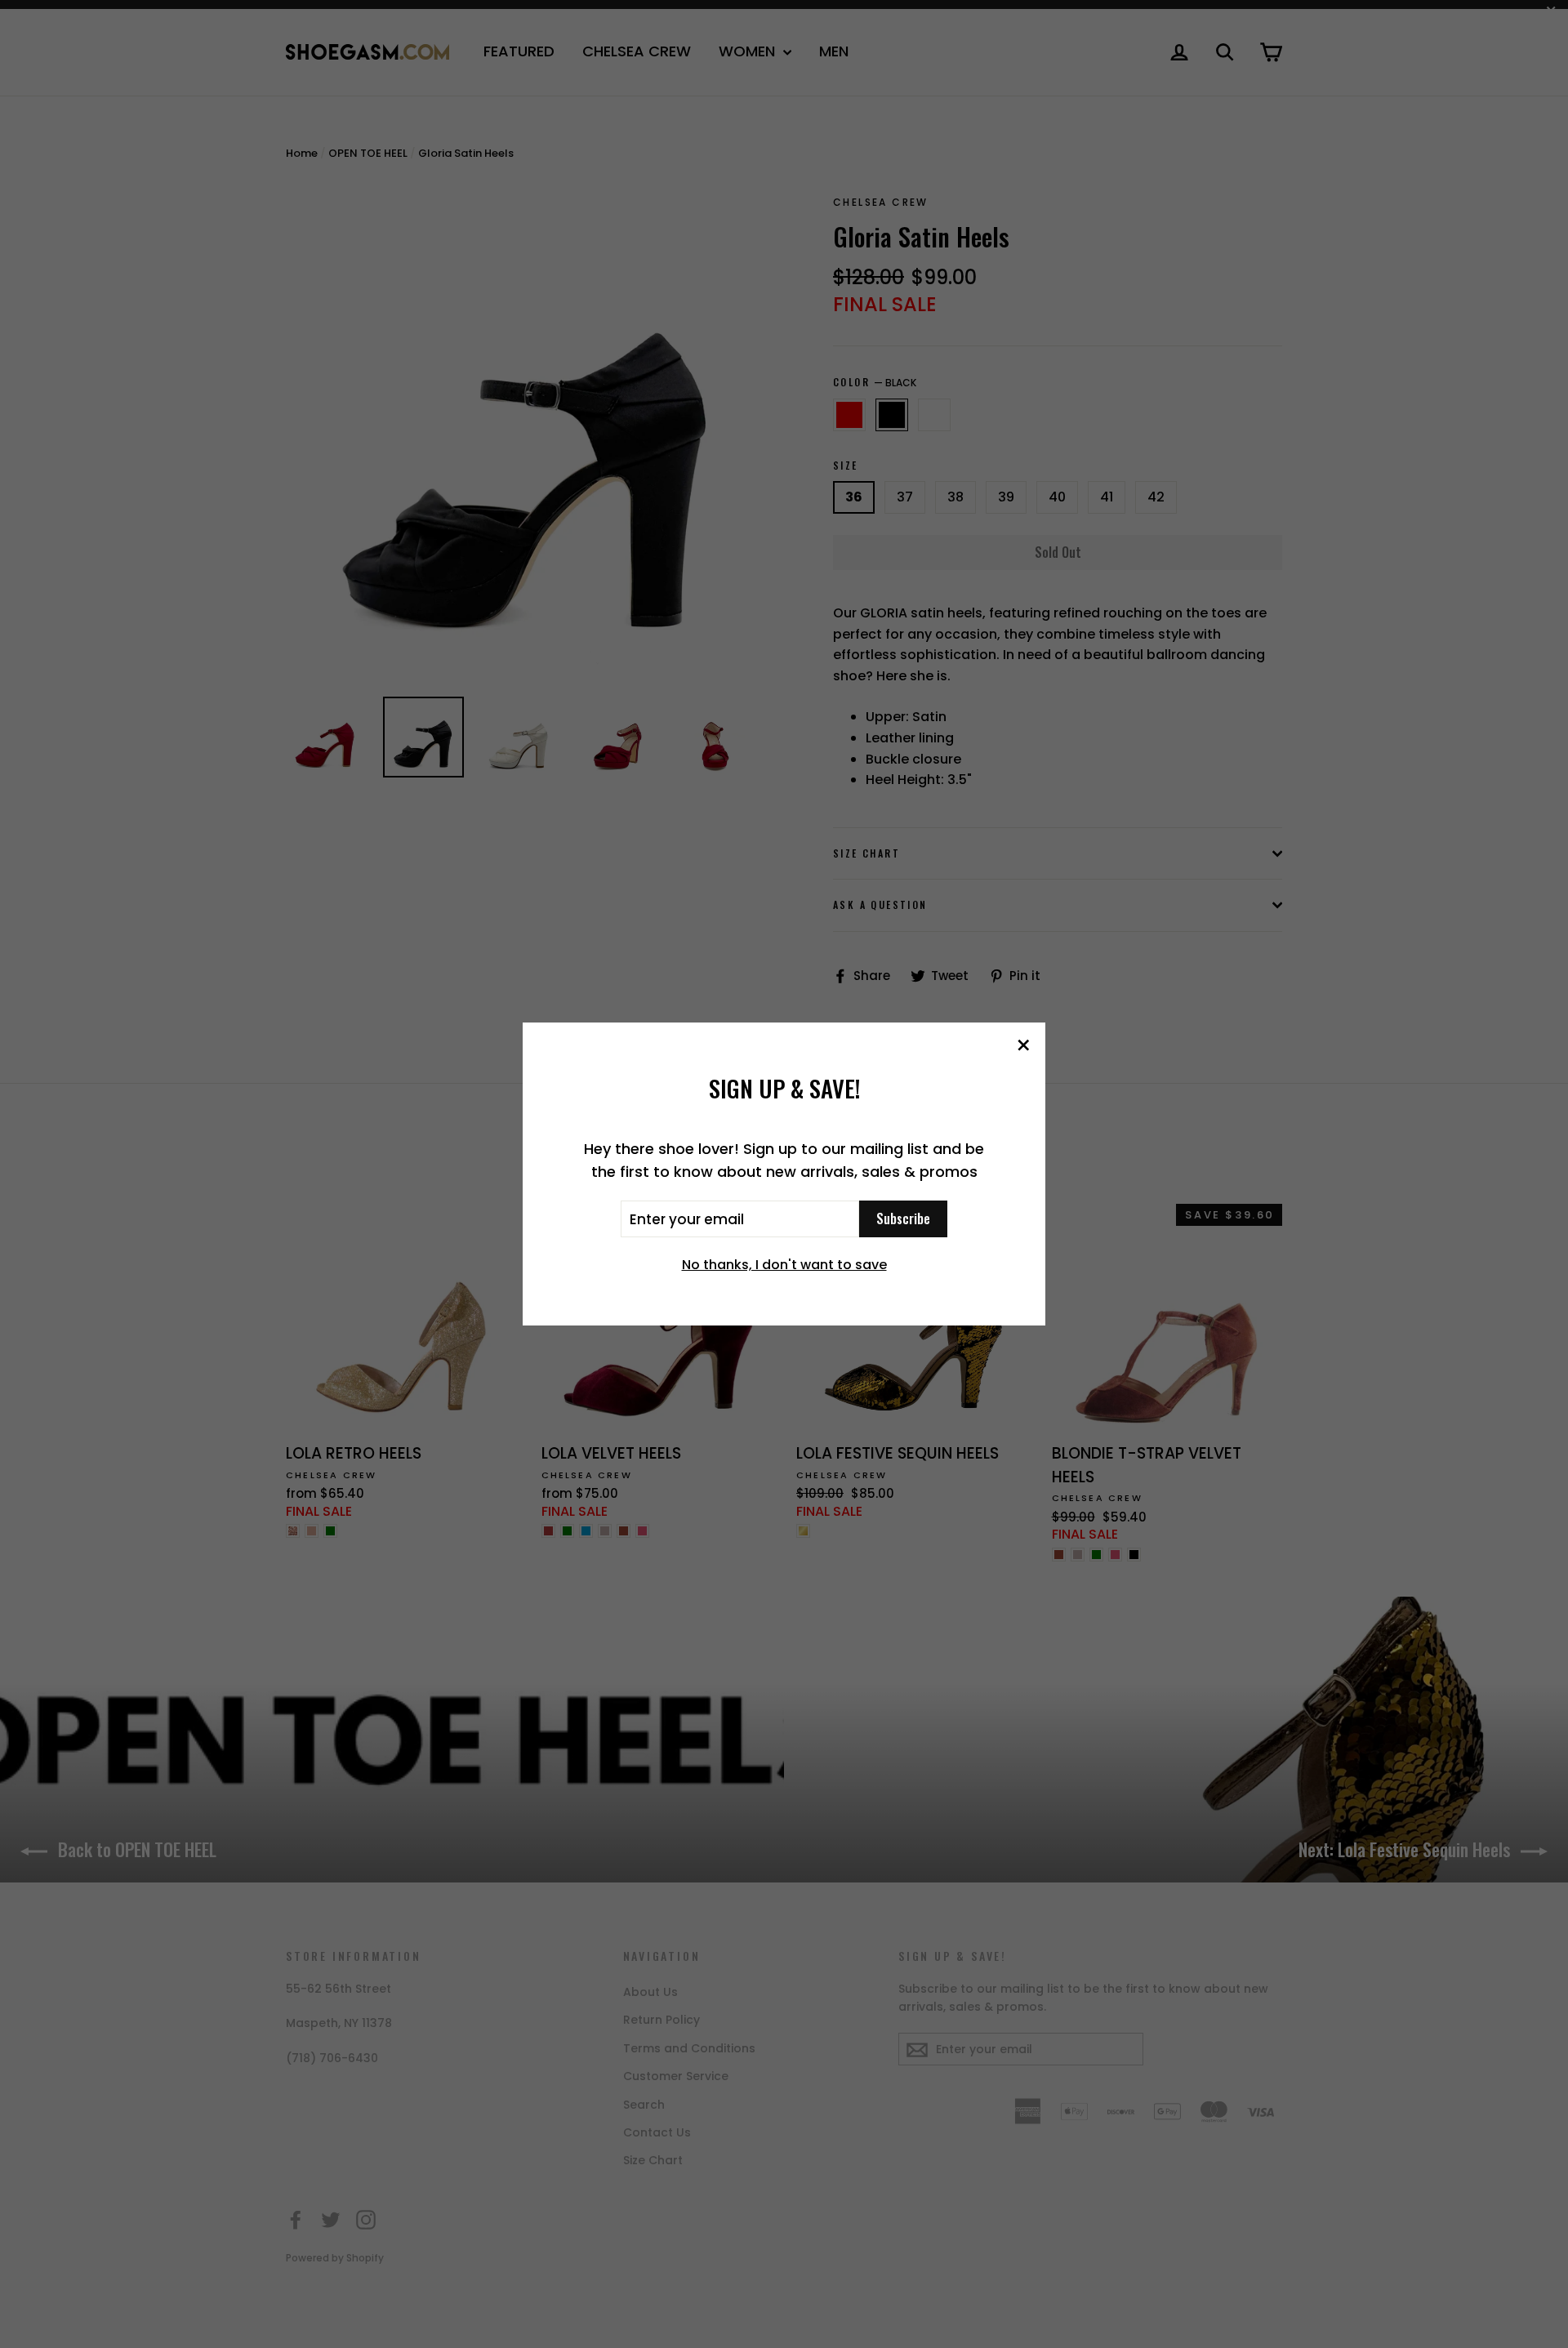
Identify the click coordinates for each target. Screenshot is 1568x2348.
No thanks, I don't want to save (784, 1265)
